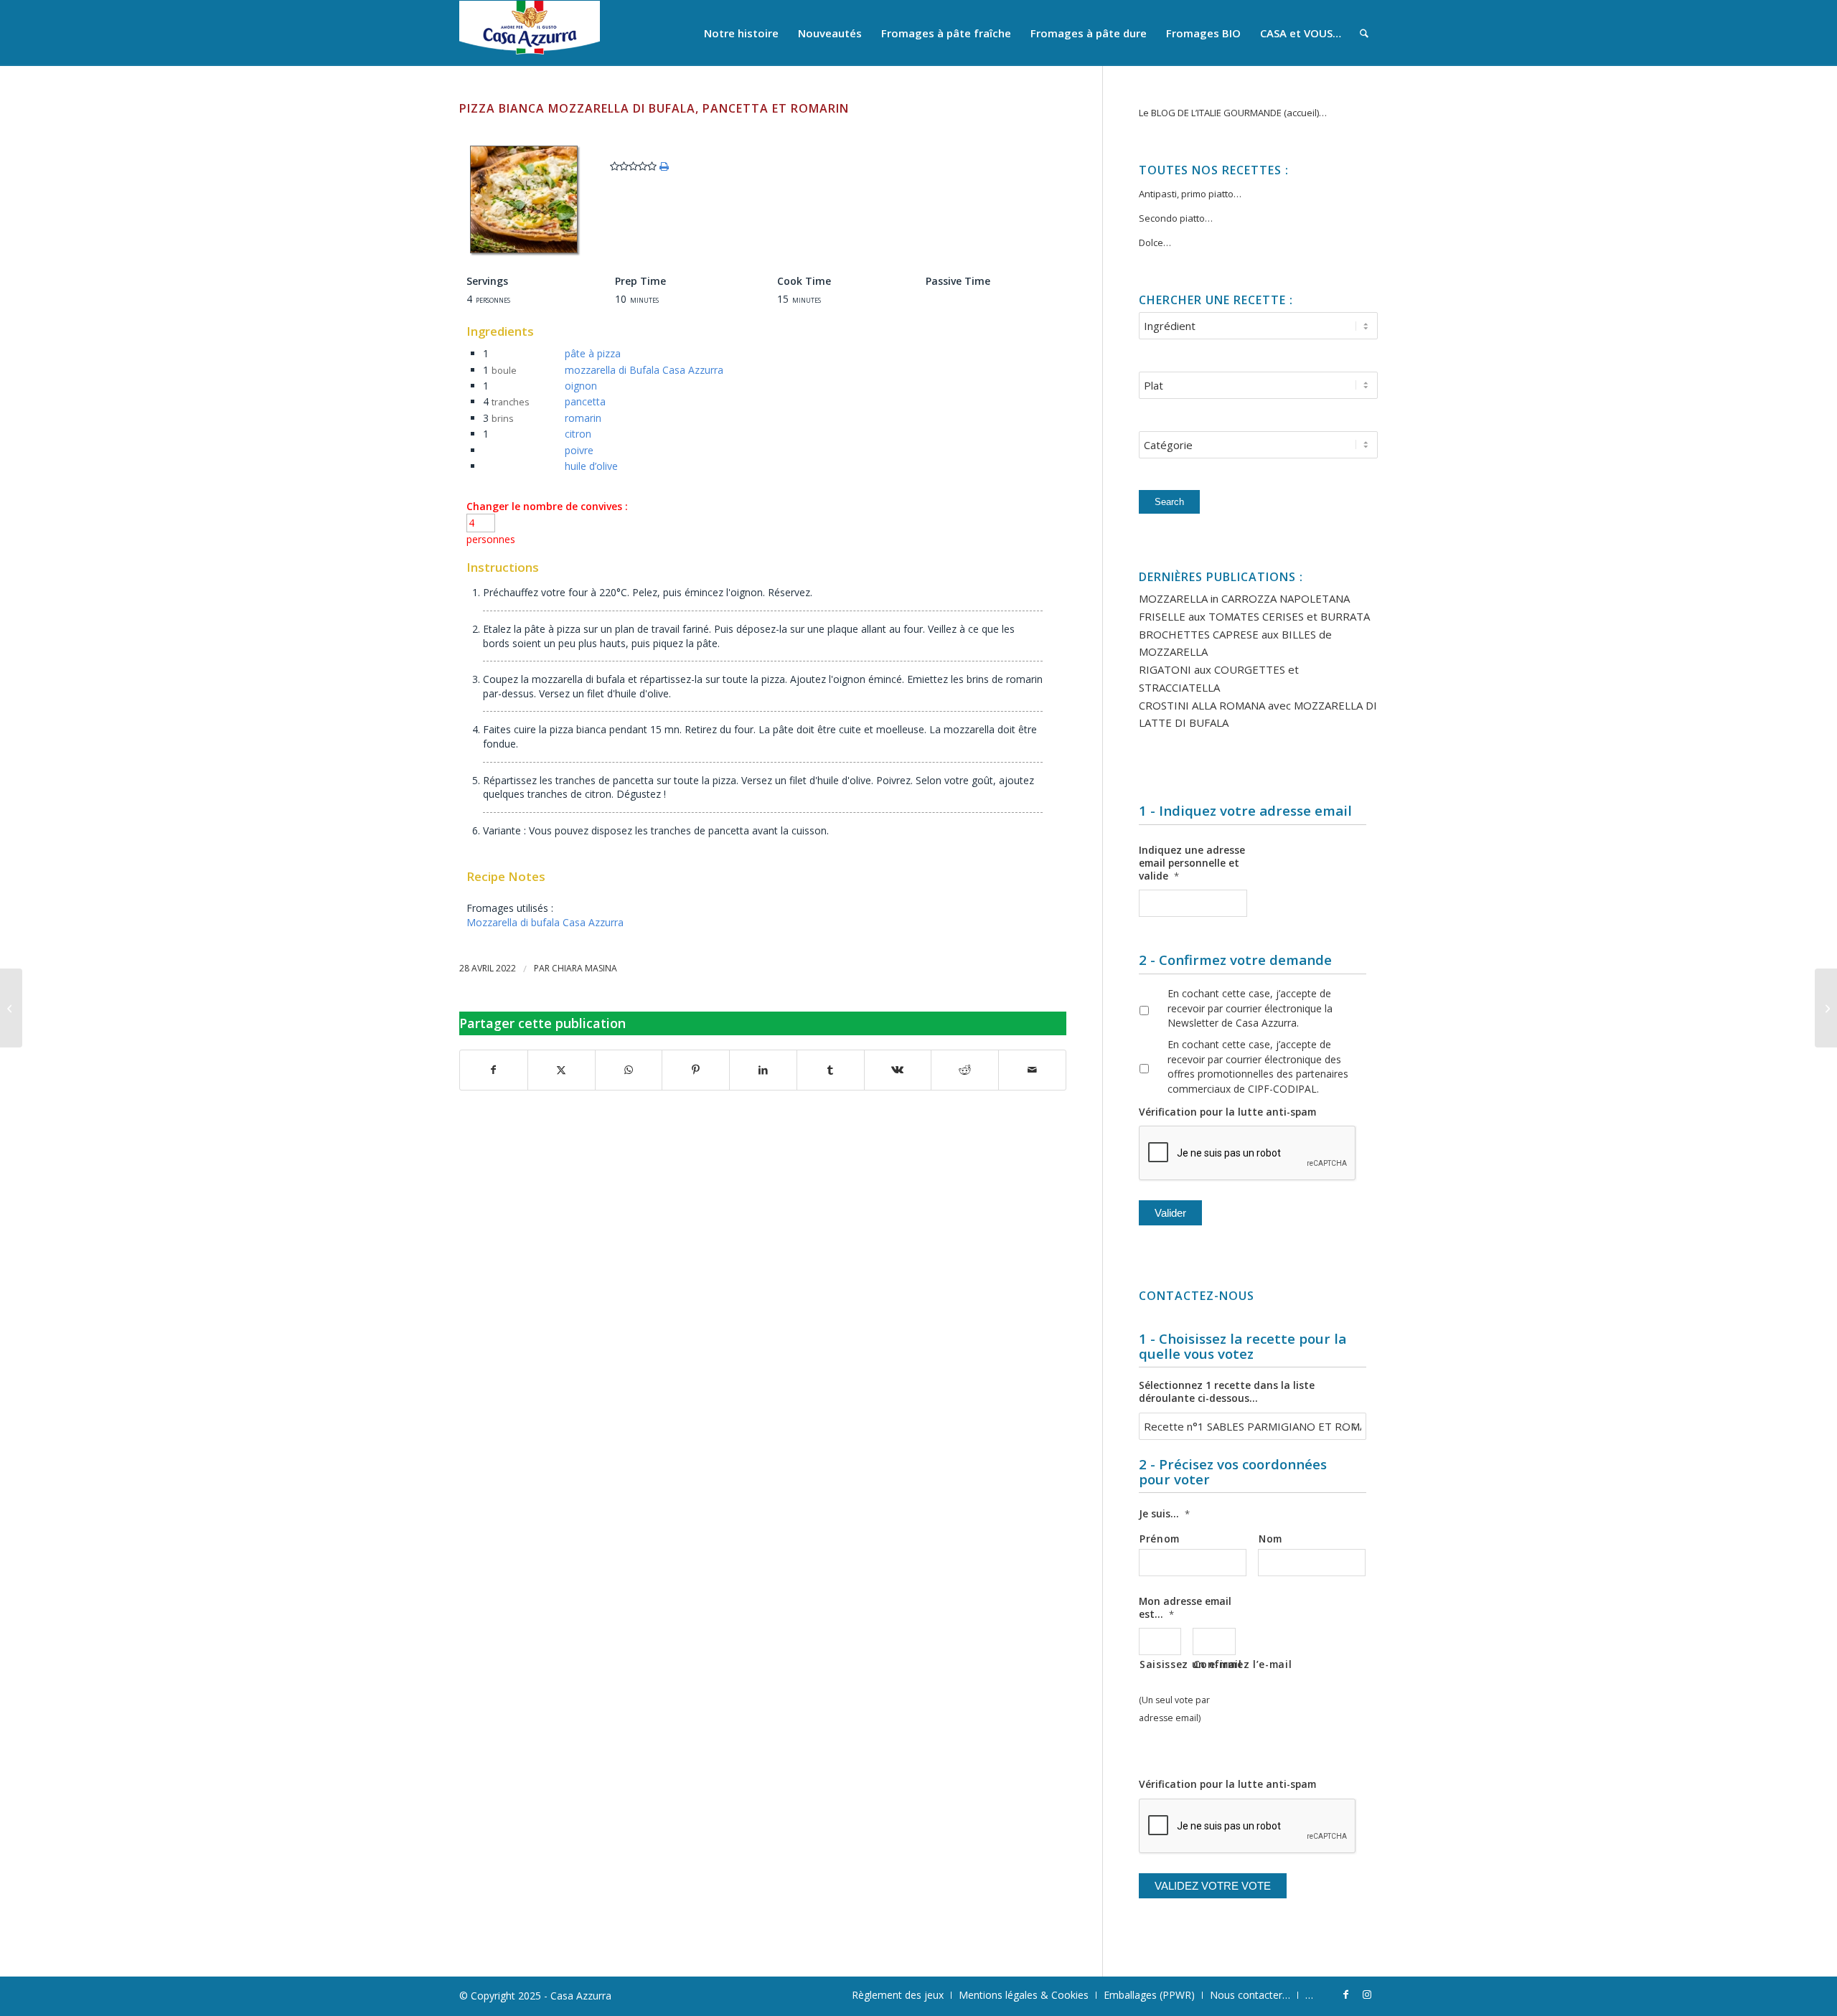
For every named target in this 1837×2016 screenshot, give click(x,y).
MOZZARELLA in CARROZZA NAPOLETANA (1244, 598)
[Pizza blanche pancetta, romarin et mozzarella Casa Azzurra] (524, 253)
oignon (581, 386)
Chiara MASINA (584, 968)
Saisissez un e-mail (1160, 1664)
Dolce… (1155, 242)
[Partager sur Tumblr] (831, 1070)
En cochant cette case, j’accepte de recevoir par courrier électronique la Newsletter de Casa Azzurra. (1250, 1008)
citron (578, 434)
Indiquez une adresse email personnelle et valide (1192, 863)
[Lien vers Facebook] (1345, 1994)
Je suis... (1164, 1514)
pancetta (585, 401)
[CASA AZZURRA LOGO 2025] (530, 33)
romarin (583, 418)
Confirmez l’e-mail (1214, 1664)
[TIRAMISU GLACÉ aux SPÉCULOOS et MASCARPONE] (11, 1008)
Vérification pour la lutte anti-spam (1227, 1112)
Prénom (1160, 1539)
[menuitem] (741, 33)
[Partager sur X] (562, 1070)
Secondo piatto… (1176, 218)
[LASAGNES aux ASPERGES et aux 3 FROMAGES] (1826, 1008)
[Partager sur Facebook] (494, 1070)
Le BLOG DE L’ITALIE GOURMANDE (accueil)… (1233, 113)
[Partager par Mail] (1032, 1070)
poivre (579, 450)
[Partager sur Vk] (898, 1070)
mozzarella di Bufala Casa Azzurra (644, 370)
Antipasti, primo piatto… (1190, 194)
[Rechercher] (1364, 33)
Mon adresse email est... (1185, 1608)
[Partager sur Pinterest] (696, 1070)
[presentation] (1248, 1154)
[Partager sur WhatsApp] (629, 1070)
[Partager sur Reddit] (965, 1070)
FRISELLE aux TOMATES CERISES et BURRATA (1254, 616)
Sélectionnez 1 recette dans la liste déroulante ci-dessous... (1227, 1392)
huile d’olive (591, 466)
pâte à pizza (593, 353)
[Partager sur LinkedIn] (763, 1070)
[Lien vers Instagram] (1367, 1994)
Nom (1270, 1539)
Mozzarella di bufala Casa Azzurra (545, 922)
